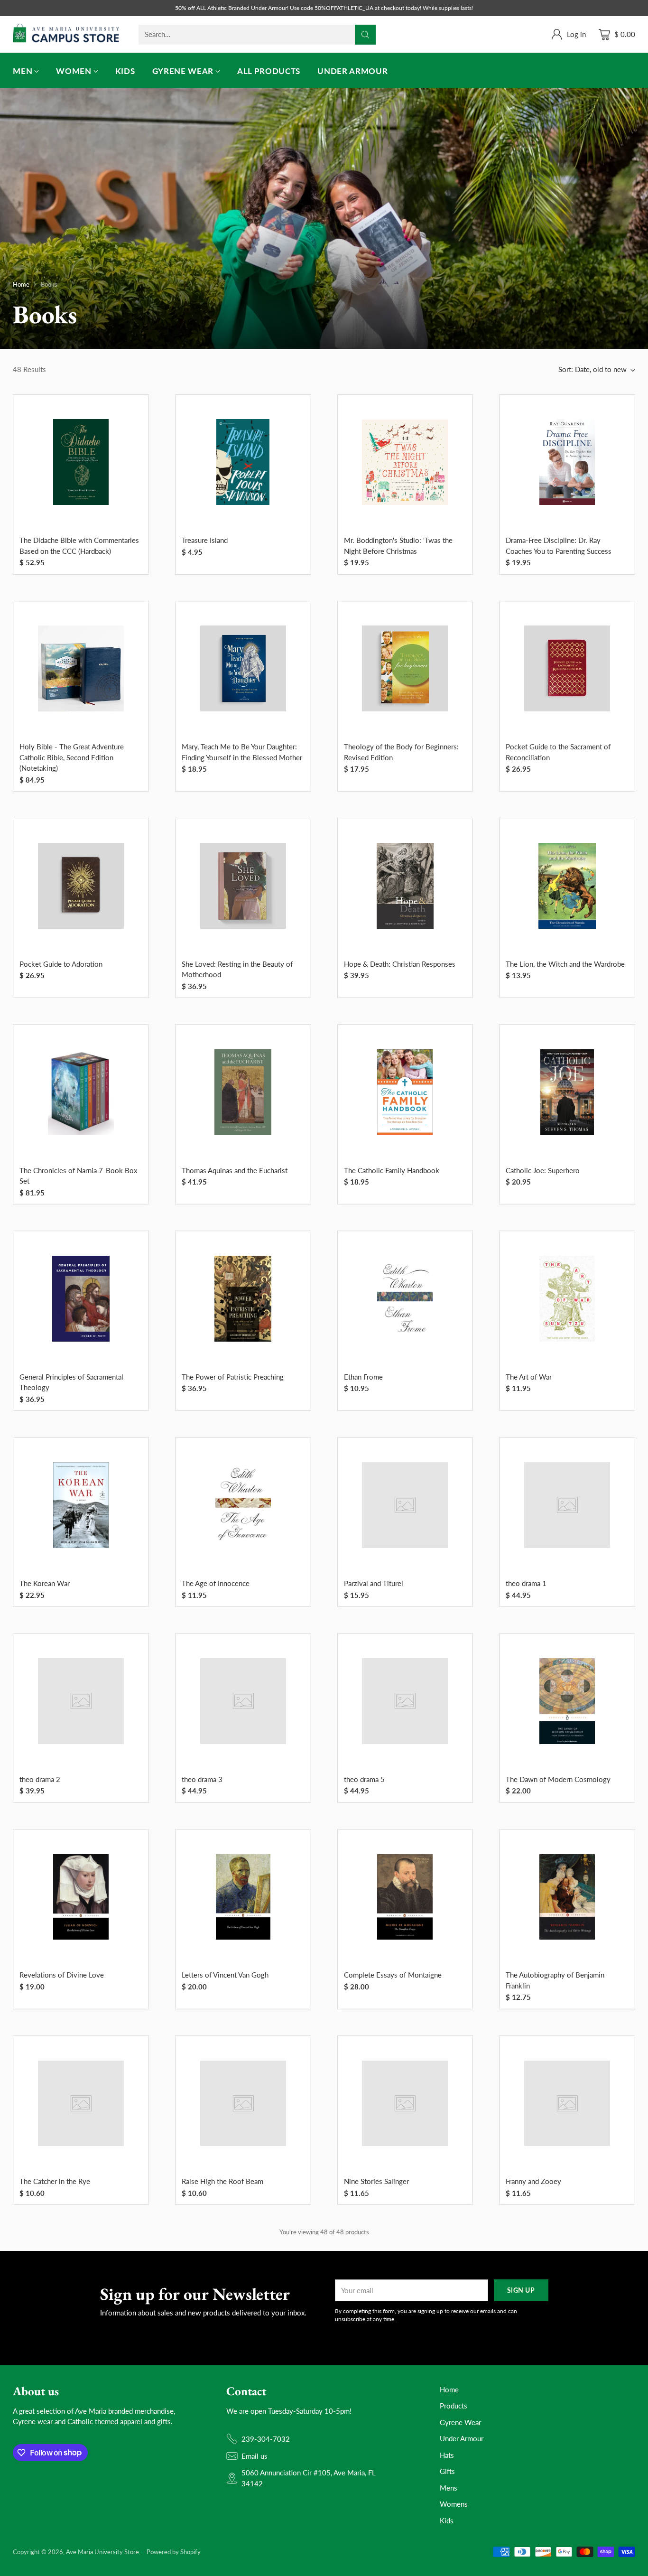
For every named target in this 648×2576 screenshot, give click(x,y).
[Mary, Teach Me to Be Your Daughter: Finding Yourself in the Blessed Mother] (243, 668)
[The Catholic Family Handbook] (405, 1092)
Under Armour (462, 2438)
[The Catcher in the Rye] (81, 2104)
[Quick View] (136, 408)
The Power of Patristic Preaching (233, 1377)
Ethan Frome (363, 1377)
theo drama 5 (364, 1779)
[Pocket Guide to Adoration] (81, 886)
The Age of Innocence (216, 1583)
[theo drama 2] (81, 1701)
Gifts (447, 2471)
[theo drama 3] (243, 1701)
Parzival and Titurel (374, 1583)
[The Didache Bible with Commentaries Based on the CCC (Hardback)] (81, 462)
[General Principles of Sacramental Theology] (81, 1299)
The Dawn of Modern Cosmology (558, 1779)
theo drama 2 (40, 1779)
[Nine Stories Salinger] (405, 2104)
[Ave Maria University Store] (66, 34)
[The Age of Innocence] (243, 1505)
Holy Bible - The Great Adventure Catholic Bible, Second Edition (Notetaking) (72, 757)
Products (454, 2406)
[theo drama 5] (405, 1701)
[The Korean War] (81, 1505)
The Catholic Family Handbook (392, 1170)
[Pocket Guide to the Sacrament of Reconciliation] (567, 668)
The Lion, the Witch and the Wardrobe (565, 964)
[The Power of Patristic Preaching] (243, 1299)
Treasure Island (205, 540)
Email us (255, 2456)
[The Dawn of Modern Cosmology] (567, 1701)
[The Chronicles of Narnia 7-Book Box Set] (81, 1092)
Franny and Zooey (533, 2181)
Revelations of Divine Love (62, 1975)
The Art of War (529, 1377)
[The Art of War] (567, 1299)
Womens (454, 2504)
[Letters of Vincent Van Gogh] (243, 1897)
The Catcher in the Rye (55, 2181)
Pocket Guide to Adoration (61, 964)
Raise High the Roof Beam (222, 2181)
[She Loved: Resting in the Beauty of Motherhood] (243, 886)
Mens (449, 2488)
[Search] (365, 35)
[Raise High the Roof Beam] (243, 2104)
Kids (447, 2520)
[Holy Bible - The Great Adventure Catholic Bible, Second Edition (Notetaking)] (81, 668)
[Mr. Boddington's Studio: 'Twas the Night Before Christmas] (405, 462)
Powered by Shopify (174, 2552)
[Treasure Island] (243, 462)
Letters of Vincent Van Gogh (225, 1975)
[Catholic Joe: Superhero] (567, 1092)
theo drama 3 (202, 1779)
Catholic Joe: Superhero (543, 1170)
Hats (447, 2455)
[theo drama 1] (567, 1505)
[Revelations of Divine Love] (81, 1897)
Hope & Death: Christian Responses (400, 964)
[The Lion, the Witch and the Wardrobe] (567, 886)
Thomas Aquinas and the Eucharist (235, 1170)
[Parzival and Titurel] (405, 1505)
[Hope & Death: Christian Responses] (405, 886)
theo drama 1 (526, 1583)
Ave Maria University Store (102, 2552)
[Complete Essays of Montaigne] (405, 1897)
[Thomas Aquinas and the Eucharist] (243, 1092)
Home (21, 284)
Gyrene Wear (460, 2422)
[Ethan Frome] (405, 1299)
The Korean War (45, 1583)
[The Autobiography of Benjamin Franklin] (567, 1897)
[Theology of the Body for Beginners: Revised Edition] (405, 668)
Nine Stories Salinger (376, 2181)
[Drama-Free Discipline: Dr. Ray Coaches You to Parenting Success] (567, 462)
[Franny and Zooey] (567, 2104)
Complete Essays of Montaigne (393, 1975)
